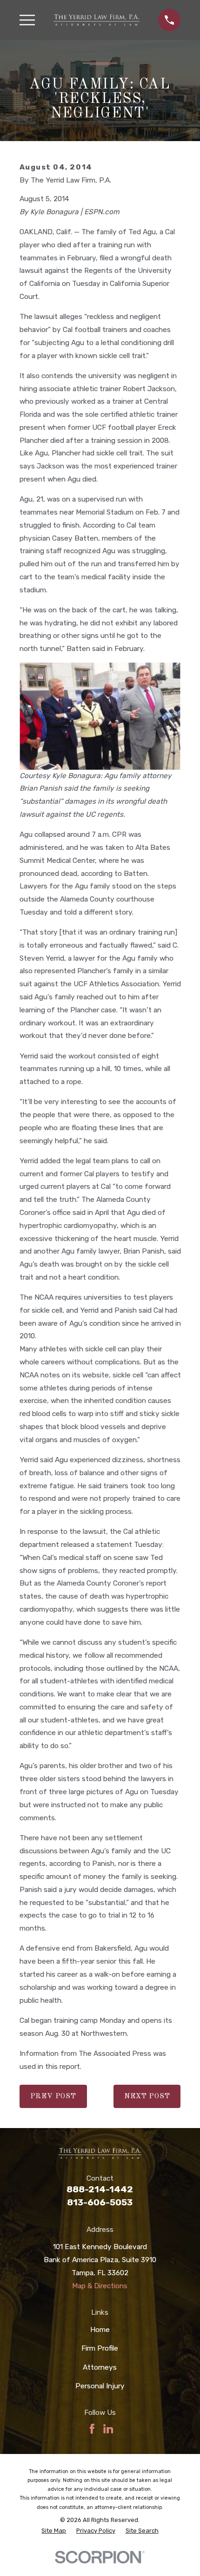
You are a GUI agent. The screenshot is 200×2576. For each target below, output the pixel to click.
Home (100, 2330)
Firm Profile (100, 2348)
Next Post (147, 2096)
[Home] (97, 20)
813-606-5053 (100, 2202)
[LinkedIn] (108, 2429)
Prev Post (53, 2096)
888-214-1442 (100, 2189)
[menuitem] (54, 2531)
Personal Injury (100, 2386)
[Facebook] (92, 2429)
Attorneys (100, 2367)
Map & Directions (100, 2286)
